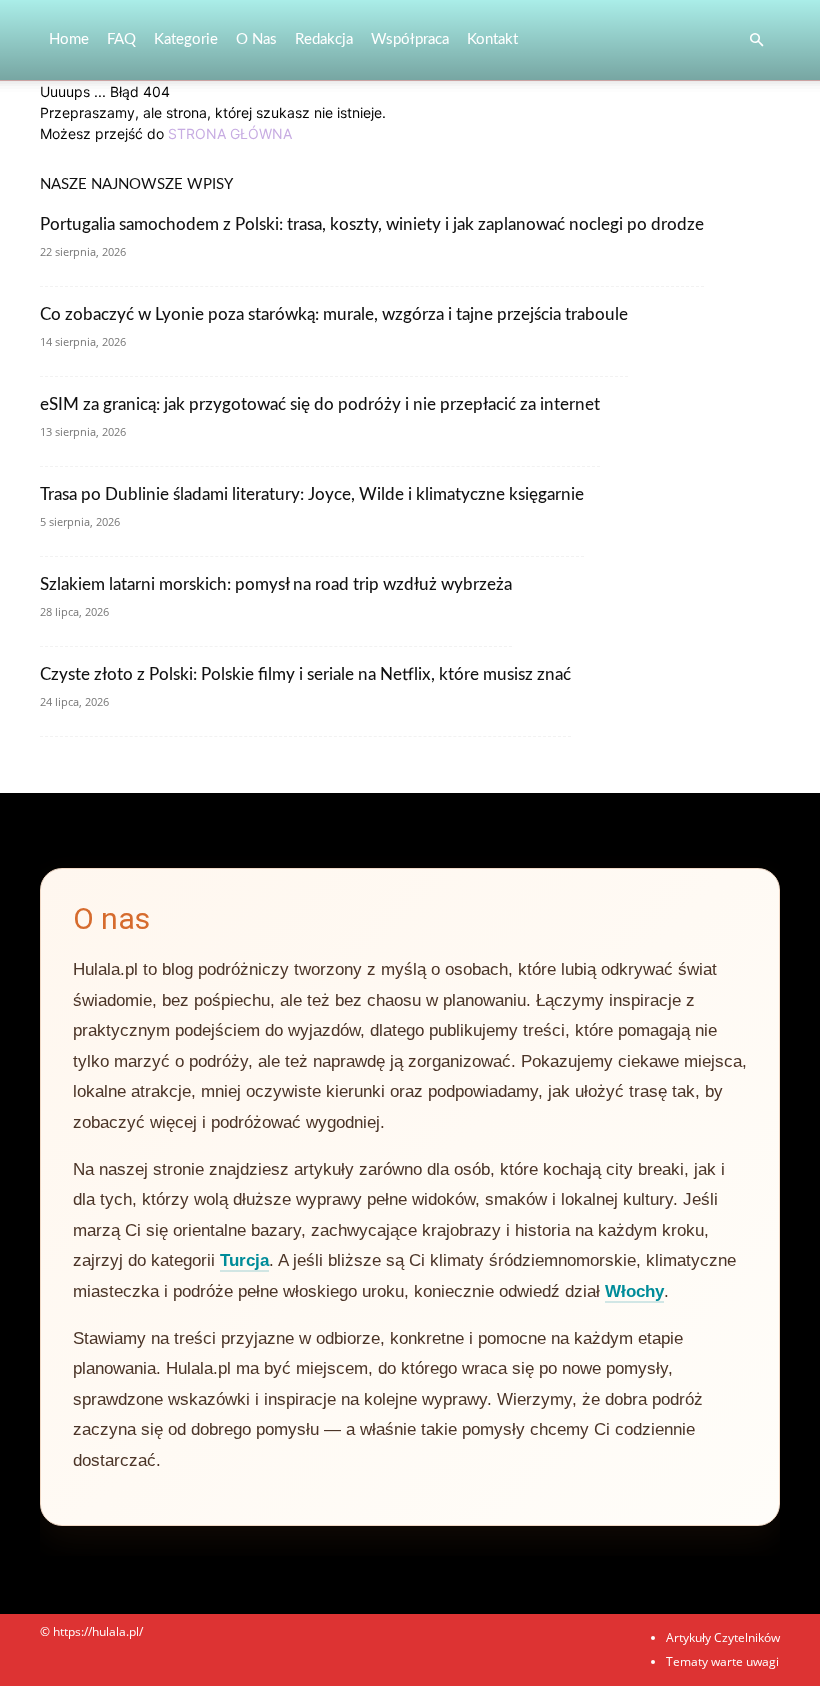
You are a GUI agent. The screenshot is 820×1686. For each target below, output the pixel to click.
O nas (256, 39)
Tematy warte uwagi (722, 1661)
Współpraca (410, 39)
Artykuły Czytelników (723, 1637)
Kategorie (186, 39)
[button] (756, 40)
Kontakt (492, 39)
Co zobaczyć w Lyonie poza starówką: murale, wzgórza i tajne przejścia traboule (334, 314)
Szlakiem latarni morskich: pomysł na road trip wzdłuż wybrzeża (276, 584)
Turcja (244, 1260)
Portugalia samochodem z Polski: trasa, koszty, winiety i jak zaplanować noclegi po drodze (372, 224)
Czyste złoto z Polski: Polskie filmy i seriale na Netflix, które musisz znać (305, 674)
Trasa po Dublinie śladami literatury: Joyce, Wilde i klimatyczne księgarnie (312, 494)
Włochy (634, 1291)
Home (69, 39)
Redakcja (324, 39)
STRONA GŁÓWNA (230, 133)
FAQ (121, 39)
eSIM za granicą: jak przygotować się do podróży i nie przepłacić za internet (320, 404)
